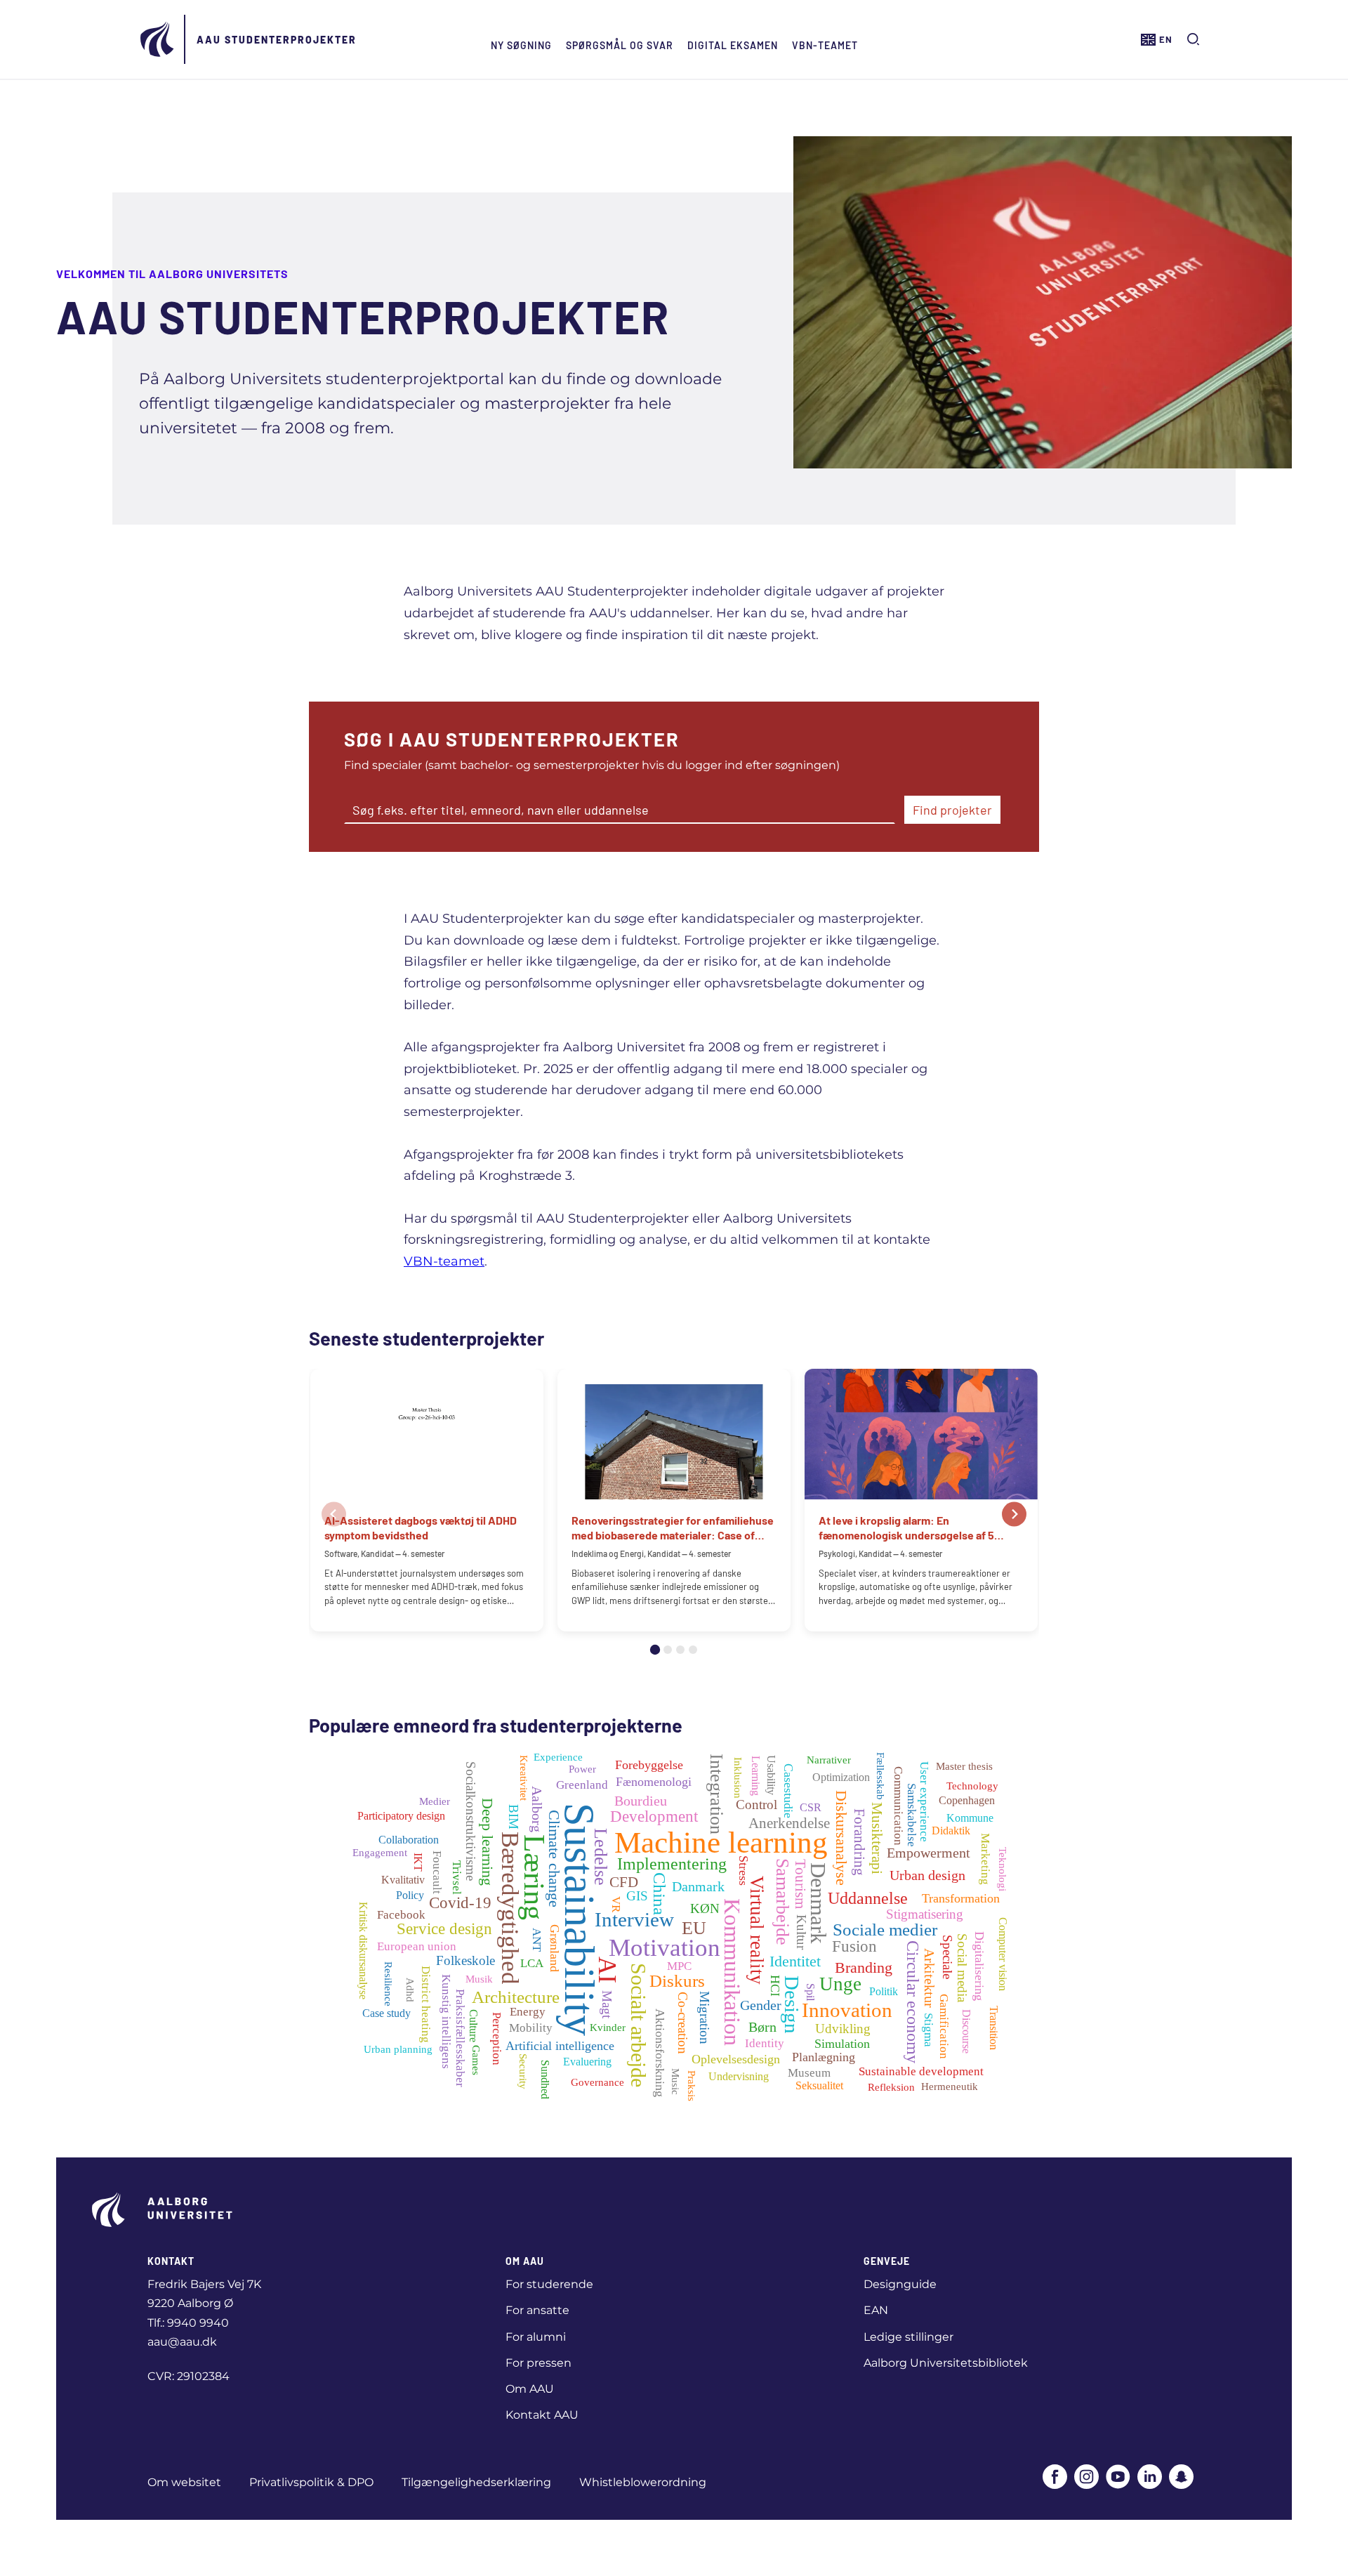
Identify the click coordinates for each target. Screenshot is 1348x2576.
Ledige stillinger (908, 2337)
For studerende (549, 2284)
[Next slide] (1014, 1514)
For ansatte (537, 2310)
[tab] (655, 1650)
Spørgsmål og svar (620, 45)
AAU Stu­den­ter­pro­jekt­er (277, 40)
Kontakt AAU (542, 2415)
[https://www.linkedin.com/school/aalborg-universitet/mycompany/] (1150, 2478)
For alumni (536, 2337)
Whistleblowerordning (643, 2482)
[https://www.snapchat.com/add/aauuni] (1181, 2478)
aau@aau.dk (182, 2342)
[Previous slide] (334, 1514)
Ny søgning (521, 45)
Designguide (900, 2284)
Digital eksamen (733, 45)
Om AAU (530, 2389)
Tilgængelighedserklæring (476, 2482)
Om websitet (184, 2482)
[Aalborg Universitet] (158, 39)
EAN (876, 2310)
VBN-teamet (825, 45)
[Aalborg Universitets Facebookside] (1055, 2478)
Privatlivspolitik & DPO (311, 2482)
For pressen (538, 2363)
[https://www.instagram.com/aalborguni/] (1086, 2478)
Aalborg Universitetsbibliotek (946, 2363)
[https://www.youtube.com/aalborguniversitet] (1118, 2478)
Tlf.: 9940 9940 (188, 2323)
